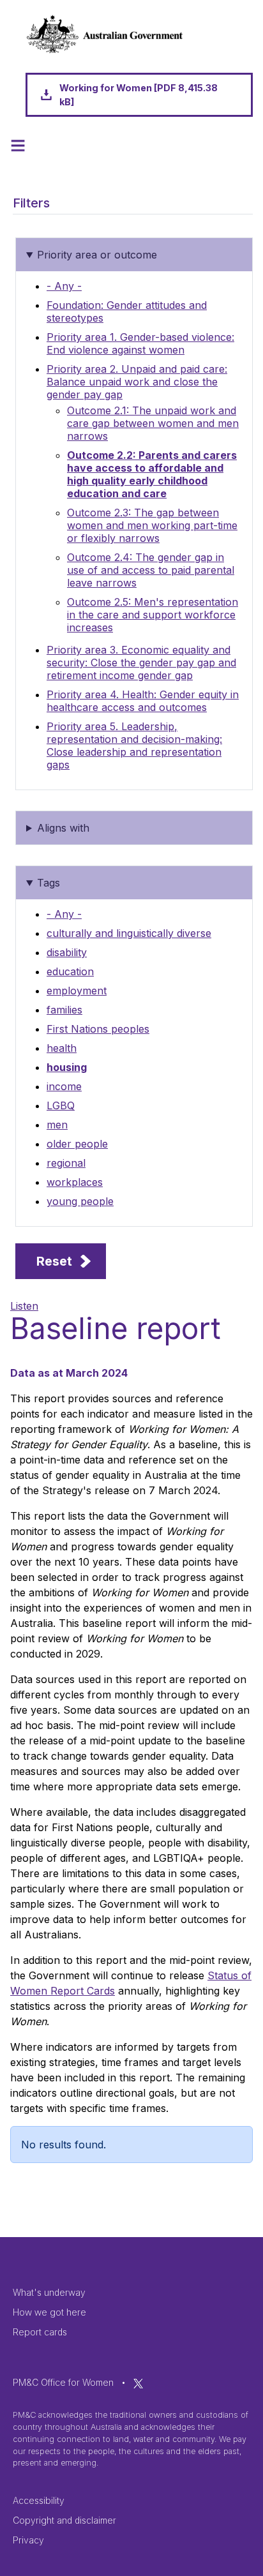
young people (80, 1201)
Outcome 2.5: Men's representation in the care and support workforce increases (153, 615)
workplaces (75, 1182)
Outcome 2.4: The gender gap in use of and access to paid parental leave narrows (151, 570)
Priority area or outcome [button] (97, 255)
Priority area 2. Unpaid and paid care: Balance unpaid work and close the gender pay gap (137, 382)
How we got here (49, 2312)
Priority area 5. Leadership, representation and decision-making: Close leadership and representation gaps (134, 745)
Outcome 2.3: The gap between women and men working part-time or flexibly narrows (152, 525)
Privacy (28, 2540)
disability (67, 952)
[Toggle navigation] (18, 146)
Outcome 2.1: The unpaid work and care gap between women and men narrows (153, 423)
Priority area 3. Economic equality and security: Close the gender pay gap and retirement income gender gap (141, 663)
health (62, 1048)
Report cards (40, 2332)
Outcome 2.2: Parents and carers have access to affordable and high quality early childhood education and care (152, 474)
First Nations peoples (98, 1029)
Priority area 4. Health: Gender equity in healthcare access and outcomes (143, 701)
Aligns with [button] (63, 828)
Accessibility (39, 2500)
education (70, 971)
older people (77, 1144)
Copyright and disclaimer (64, 2520)
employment (77, 991)
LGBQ (61, 1105)
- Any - (64, 286)
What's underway (49, 2292)
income (64, 1086)
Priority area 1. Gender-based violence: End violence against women (140, 343)
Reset (54, 1261)
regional (66, 1163)
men (57, 1125)
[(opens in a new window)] (138, 2382)
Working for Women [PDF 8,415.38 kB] (139, 95)
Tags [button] (49, 883)
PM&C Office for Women (63, 2382)
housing (67, 1067)
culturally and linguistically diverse (129, 933)
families (64, 1010)
